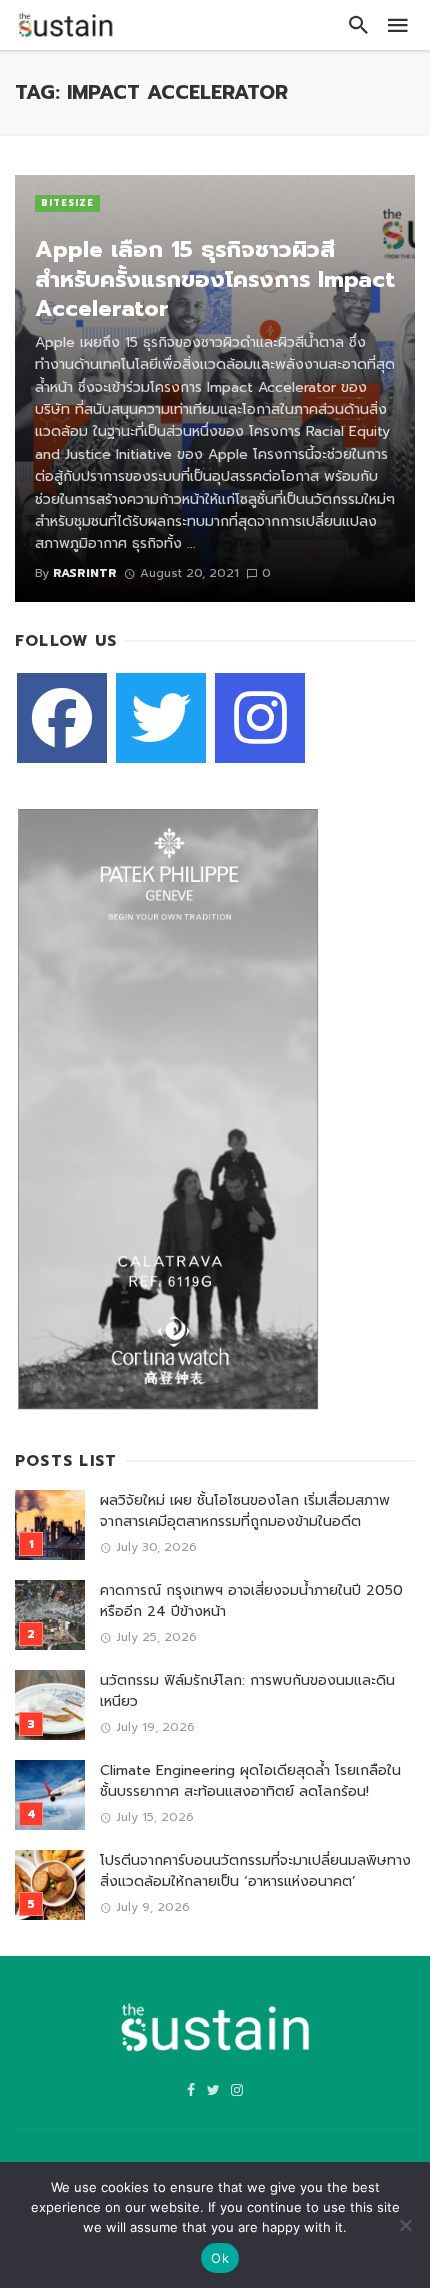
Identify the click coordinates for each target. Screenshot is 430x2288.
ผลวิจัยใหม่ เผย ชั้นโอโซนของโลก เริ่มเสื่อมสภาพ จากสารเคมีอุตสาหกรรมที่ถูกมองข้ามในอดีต (245, 1511)
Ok (220, 2258)
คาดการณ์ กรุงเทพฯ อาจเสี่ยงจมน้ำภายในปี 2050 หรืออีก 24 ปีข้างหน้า (251, 1601)
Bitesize (67, 203)
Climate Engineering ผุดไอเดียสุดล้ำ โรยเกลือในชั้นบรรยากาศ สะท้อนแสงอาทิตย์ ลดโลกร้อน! (250, 1781)
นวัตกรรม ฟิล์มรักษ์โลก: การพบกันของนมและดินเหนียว (247, 1691)
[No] (405, 2225)
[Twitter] (161, 718)
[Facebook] (62, 718)
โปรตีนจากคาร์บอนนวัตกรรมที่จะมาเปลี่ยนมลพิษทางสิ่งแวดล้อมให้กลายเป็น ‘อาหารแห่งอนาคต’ (255, 1871)
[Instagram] (260, 718)
